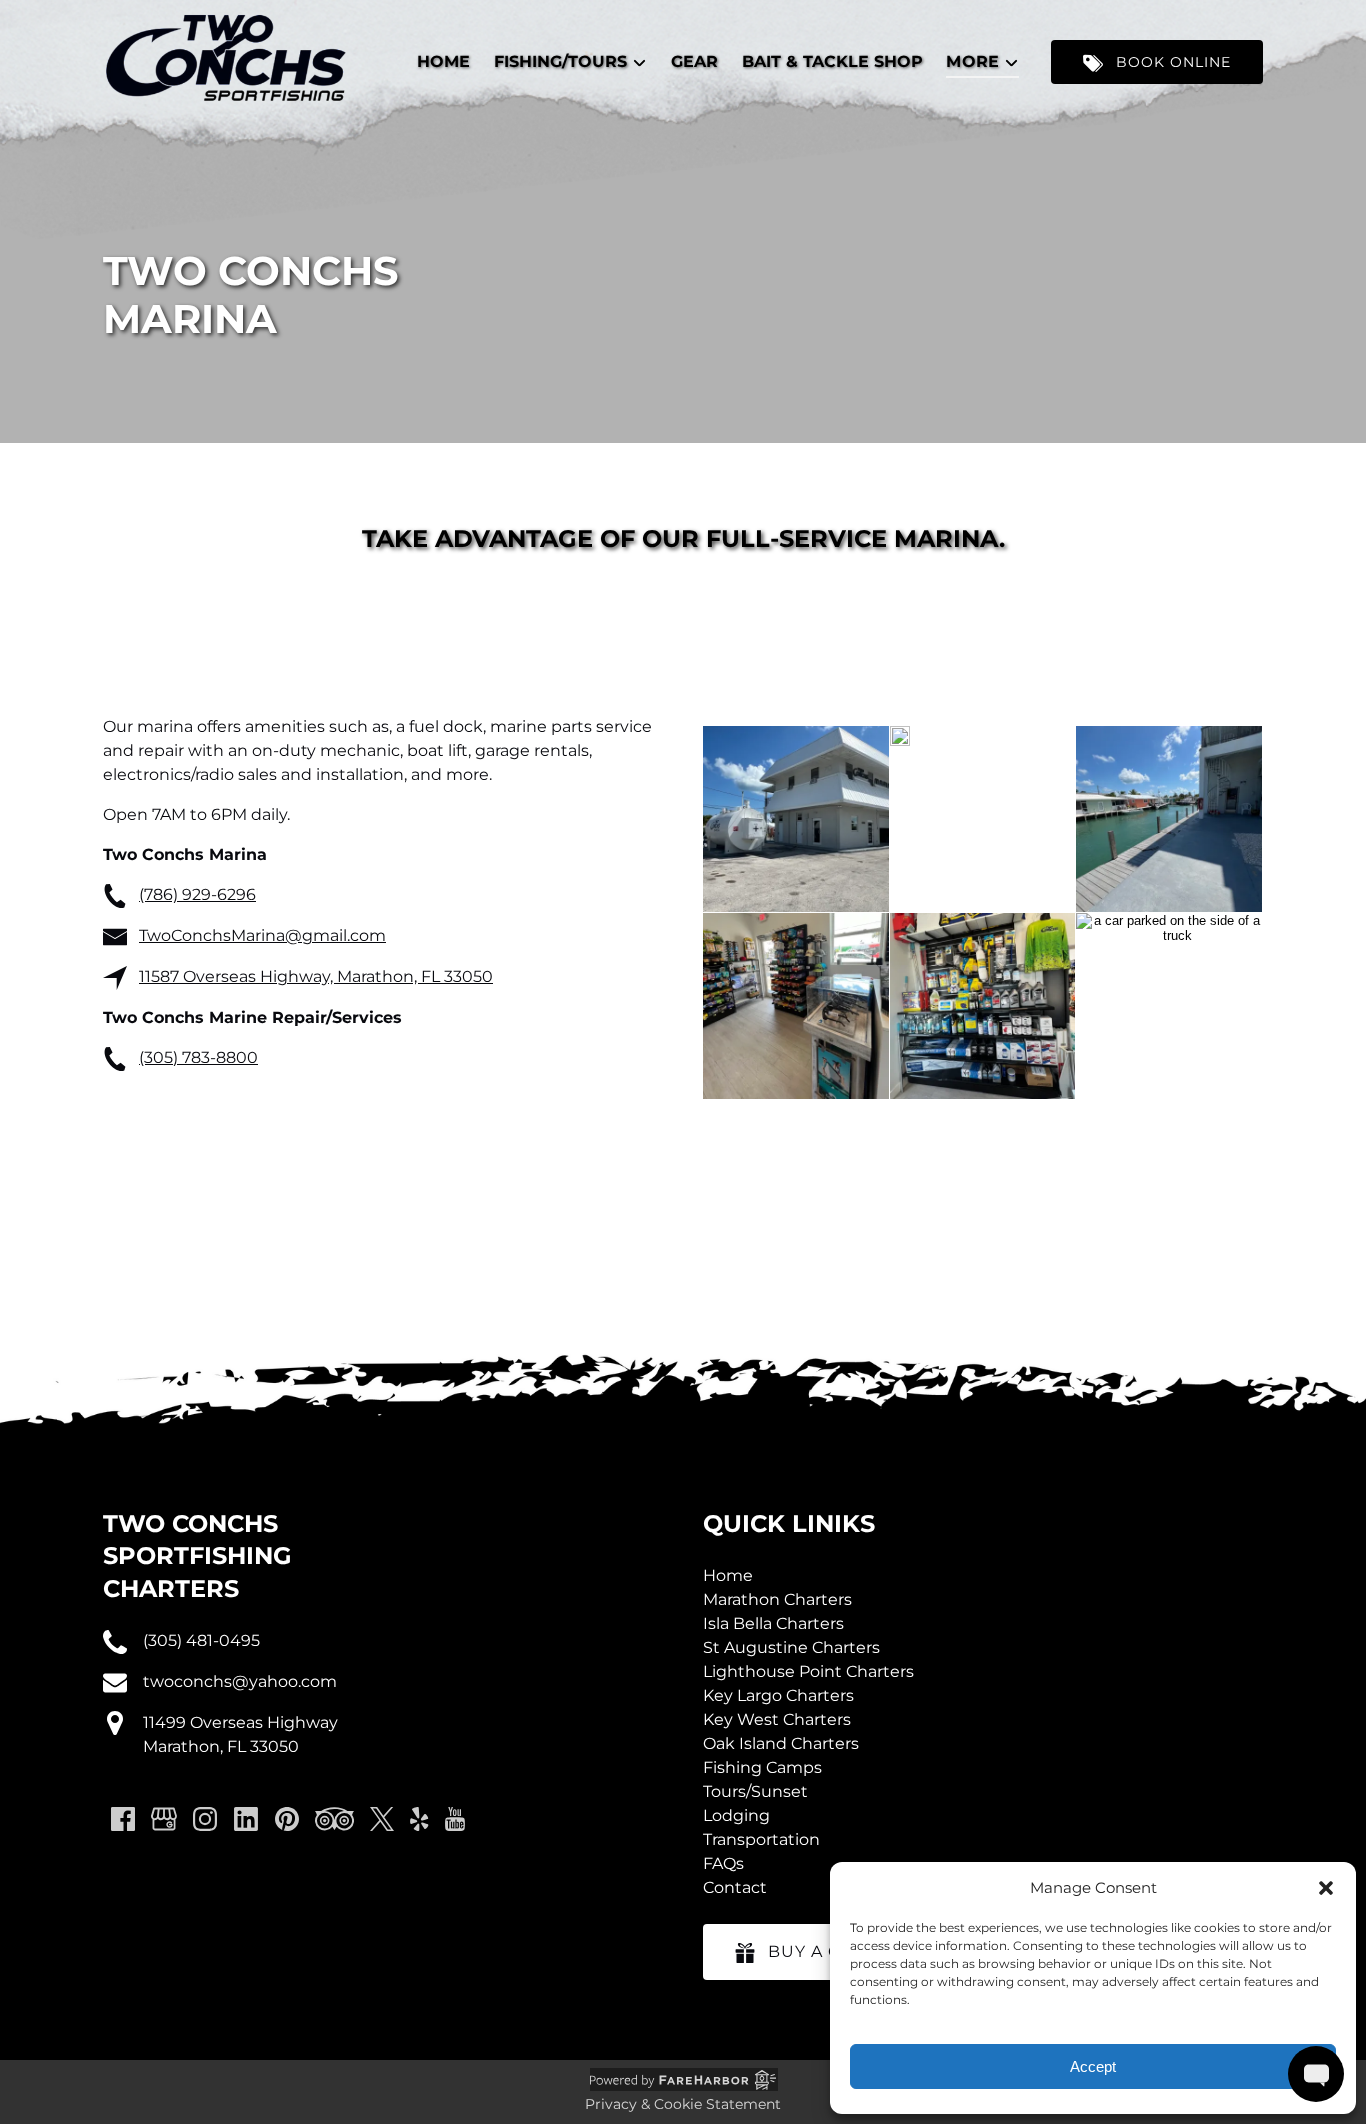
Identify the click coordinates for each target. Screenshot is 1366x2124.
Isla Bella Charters (773, 1623)
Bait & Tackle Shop (832, 61)
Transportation (761, 1839)
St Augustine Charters (791, 1647)
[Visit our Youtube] (455, 1819)
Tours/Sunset (755, 1791)
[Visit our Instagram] (205, 1819)
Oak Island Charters (781, 1743)
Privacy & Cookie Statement (683, 2104)
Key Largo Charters (778, 1695)
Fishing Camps (762, 1767)
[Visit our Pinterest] (287, 1819)
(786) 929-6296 (197, 894)
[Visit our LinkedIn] (246, 1819)
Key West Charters (777, 1719)
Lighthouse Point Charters (808, 1671)
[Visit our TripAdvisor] (334, 1819)
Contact (735, 1887)
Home (443, 61)
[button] (1326, 1888)
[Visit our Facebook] (123, 1819)
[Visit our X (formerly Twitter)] (382, 1819)
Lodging (736, 1815)
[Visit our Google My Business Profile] (164, 1819)
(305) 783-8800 (198, 1057)
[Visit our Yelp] (419, 1819)
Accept (1093, 2066)
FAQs (723, 1863)
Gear (694, 61)
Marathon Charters (777, 1599)
